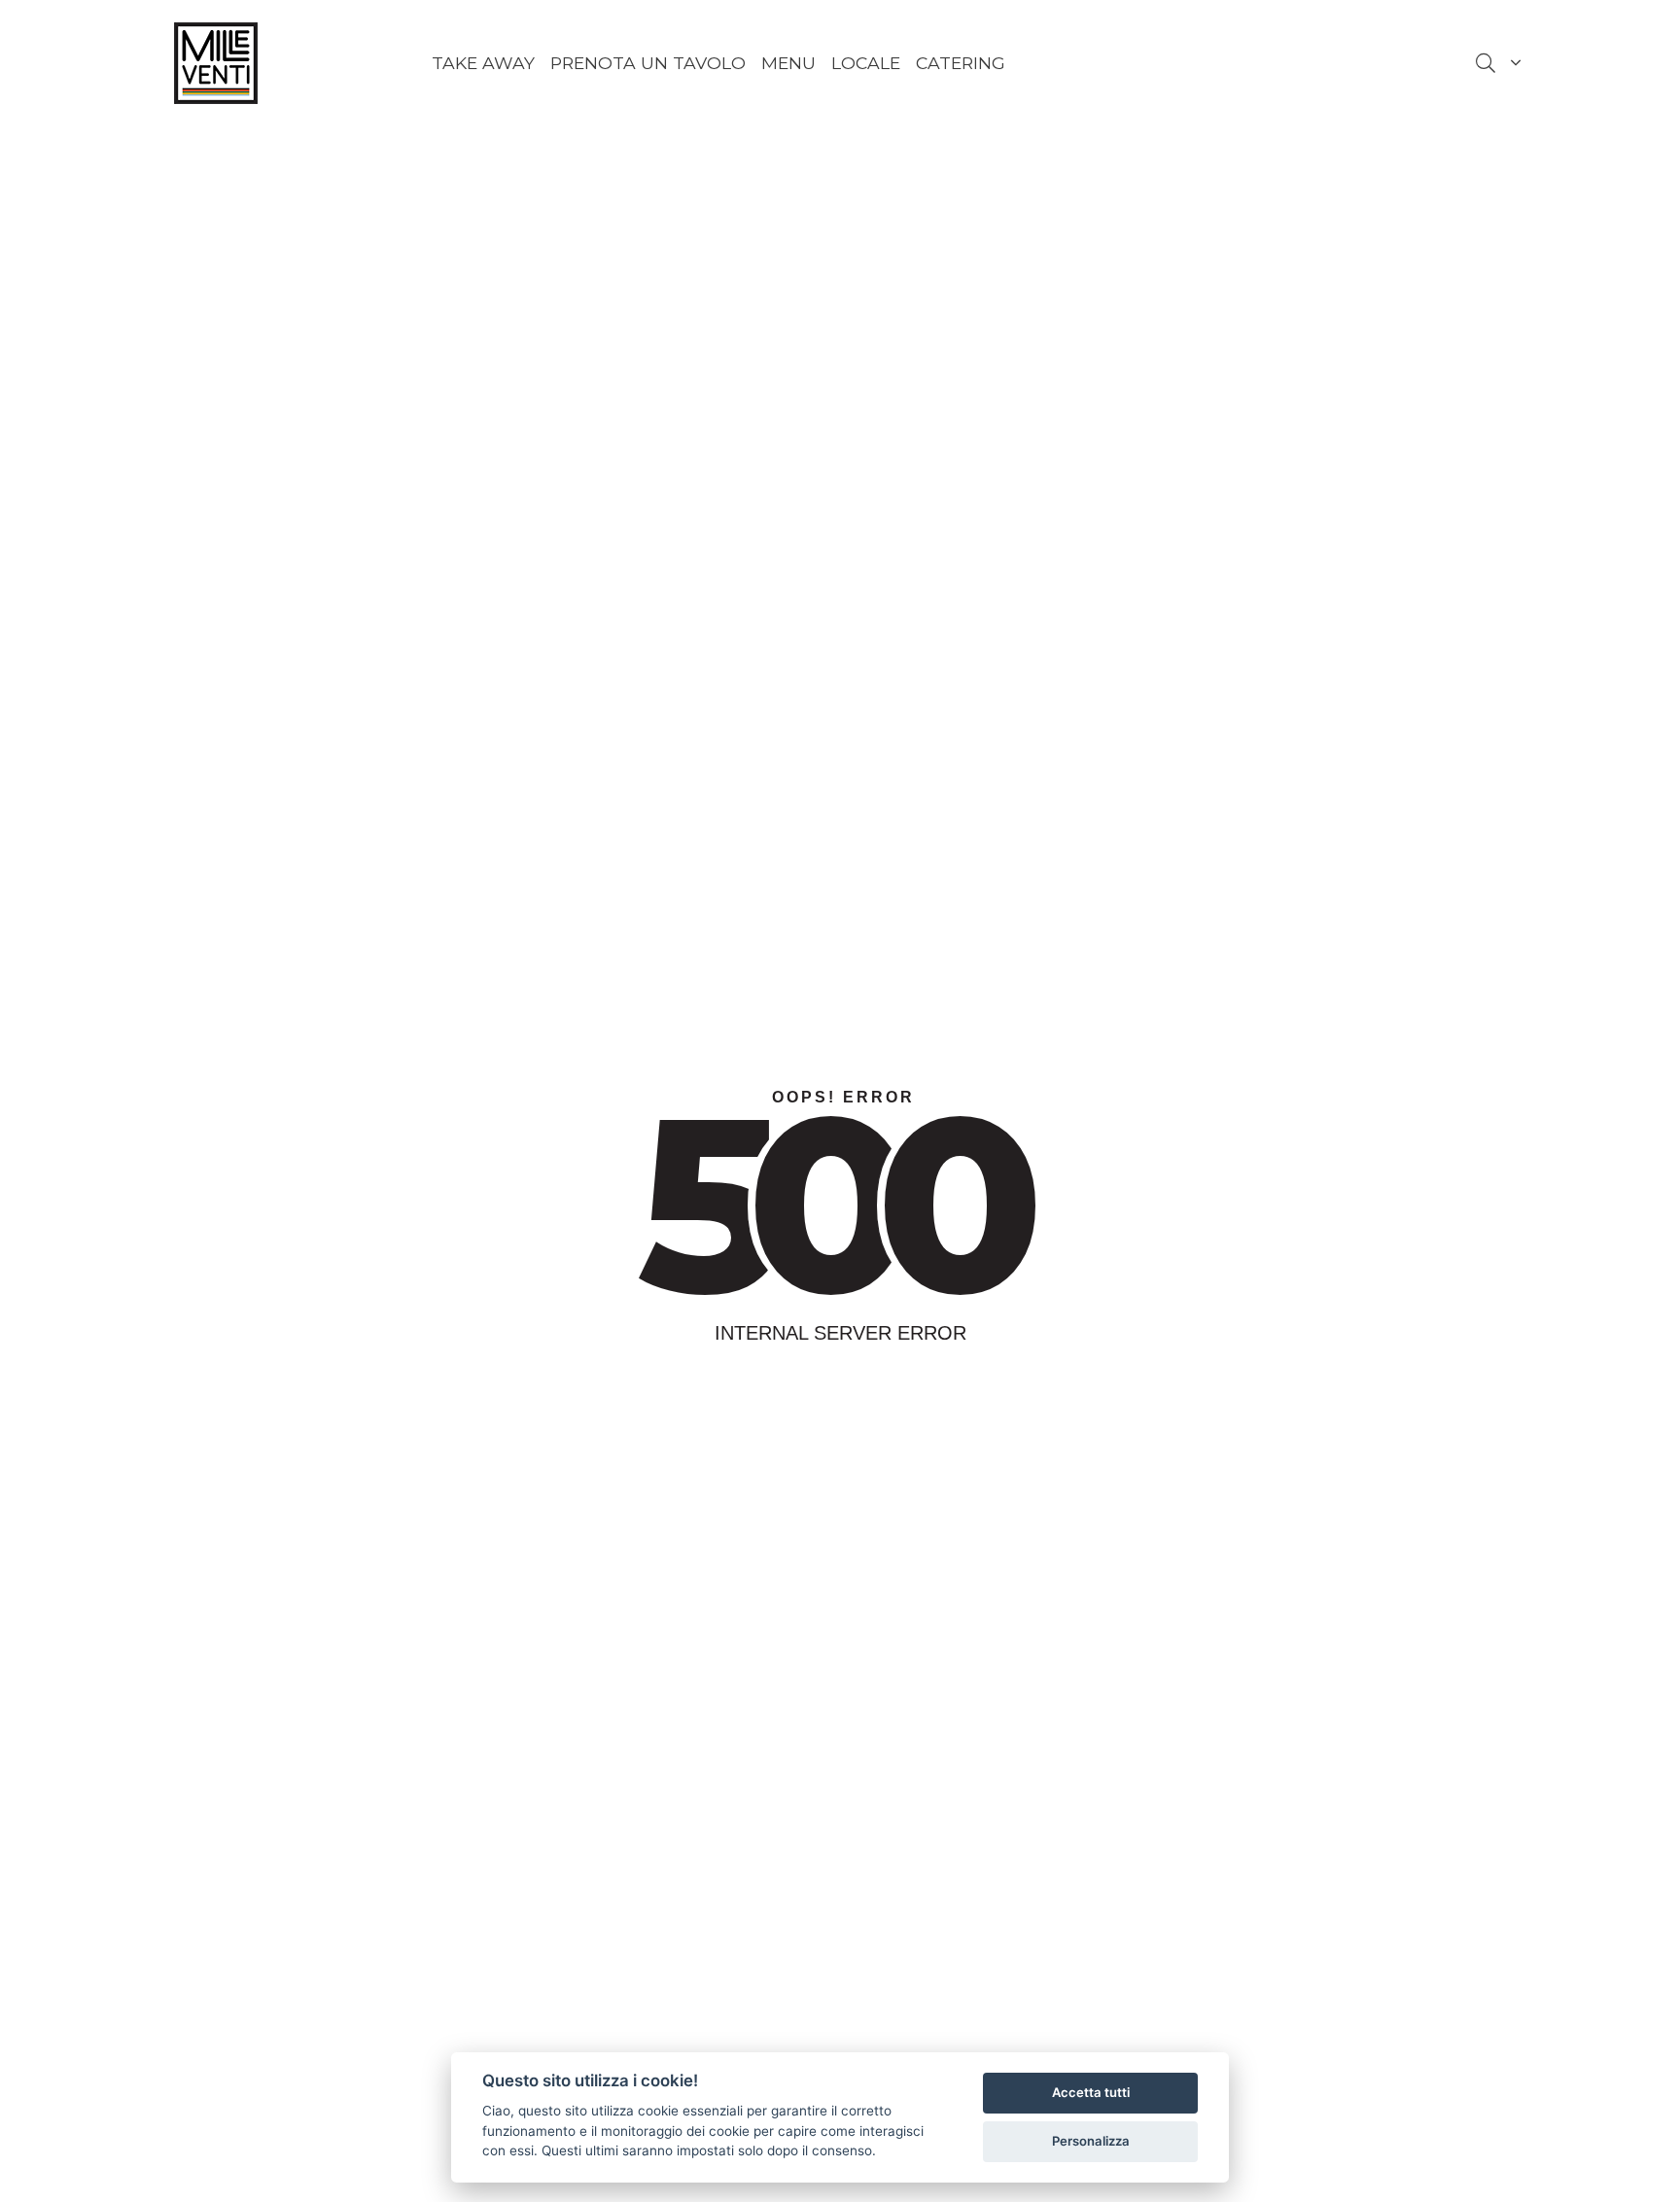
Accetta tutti (1091, 2092)
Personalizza (1091, 2141)
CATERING (961, 63)
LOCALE (866, 63)
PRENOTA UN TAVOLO (648, 63)
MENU (788, 63)
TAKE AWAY (483, 63)
